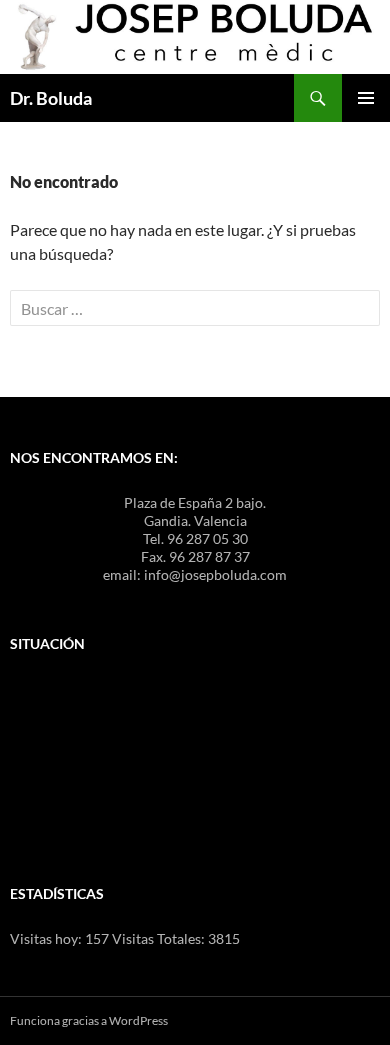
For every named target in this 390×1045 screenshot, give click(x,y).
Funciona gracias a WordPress (89, 1020)
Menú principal (366, 98)
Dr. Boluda (51, 98)
